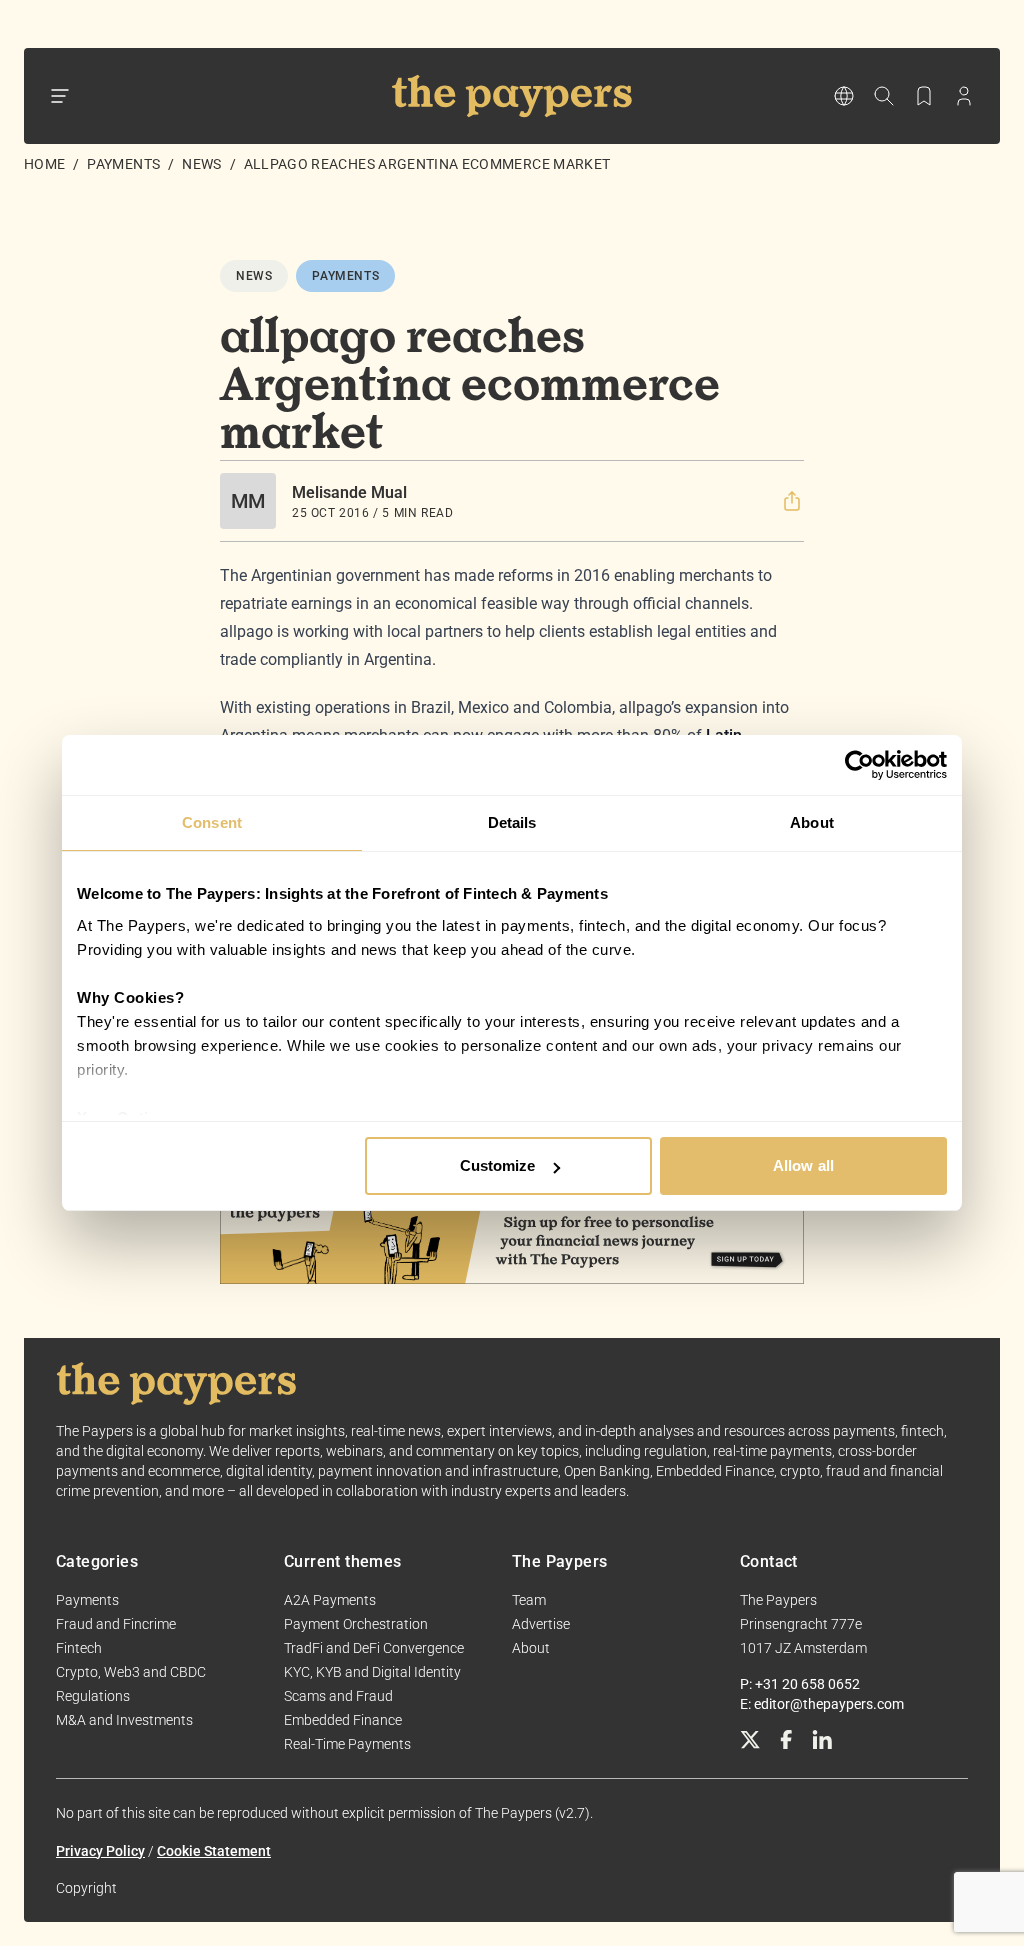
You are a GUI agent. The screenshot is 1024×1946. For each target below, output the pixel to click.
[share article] (792, 501)
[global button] (844, 96)
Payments (123, 164)
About (531, 1648)
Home (44, 164)
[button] (792, 501)
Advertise (541, 1624)
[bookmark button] (924, 96)
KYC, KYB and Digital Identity (372, 1672)
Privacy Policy (100, 1851)
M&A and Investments (124, 1720)
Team (529, 1600)
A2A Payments (330, 1600)
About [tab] (812, 822)
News (201, 164)
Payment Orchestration (356, 1624)
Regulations (93, 1696)
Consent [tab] (212, 822)
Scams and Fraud (338, 1696)
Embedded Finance (343, 1720)
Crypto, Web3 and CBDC (131, 1672)
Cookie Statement (214, 1851)
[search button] (884, 96)
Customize (498, 1165)
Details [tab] (512, 822)
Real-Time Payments (347, 1744)
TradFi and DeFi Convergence (374, 1648)
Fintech (79, 1648)
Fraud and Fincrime (116, 1624)
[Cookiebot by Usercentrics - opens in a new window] (859, 765)
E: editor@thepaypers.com (822, 1704)
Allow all (803, 1165)
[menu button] (60, 96)
